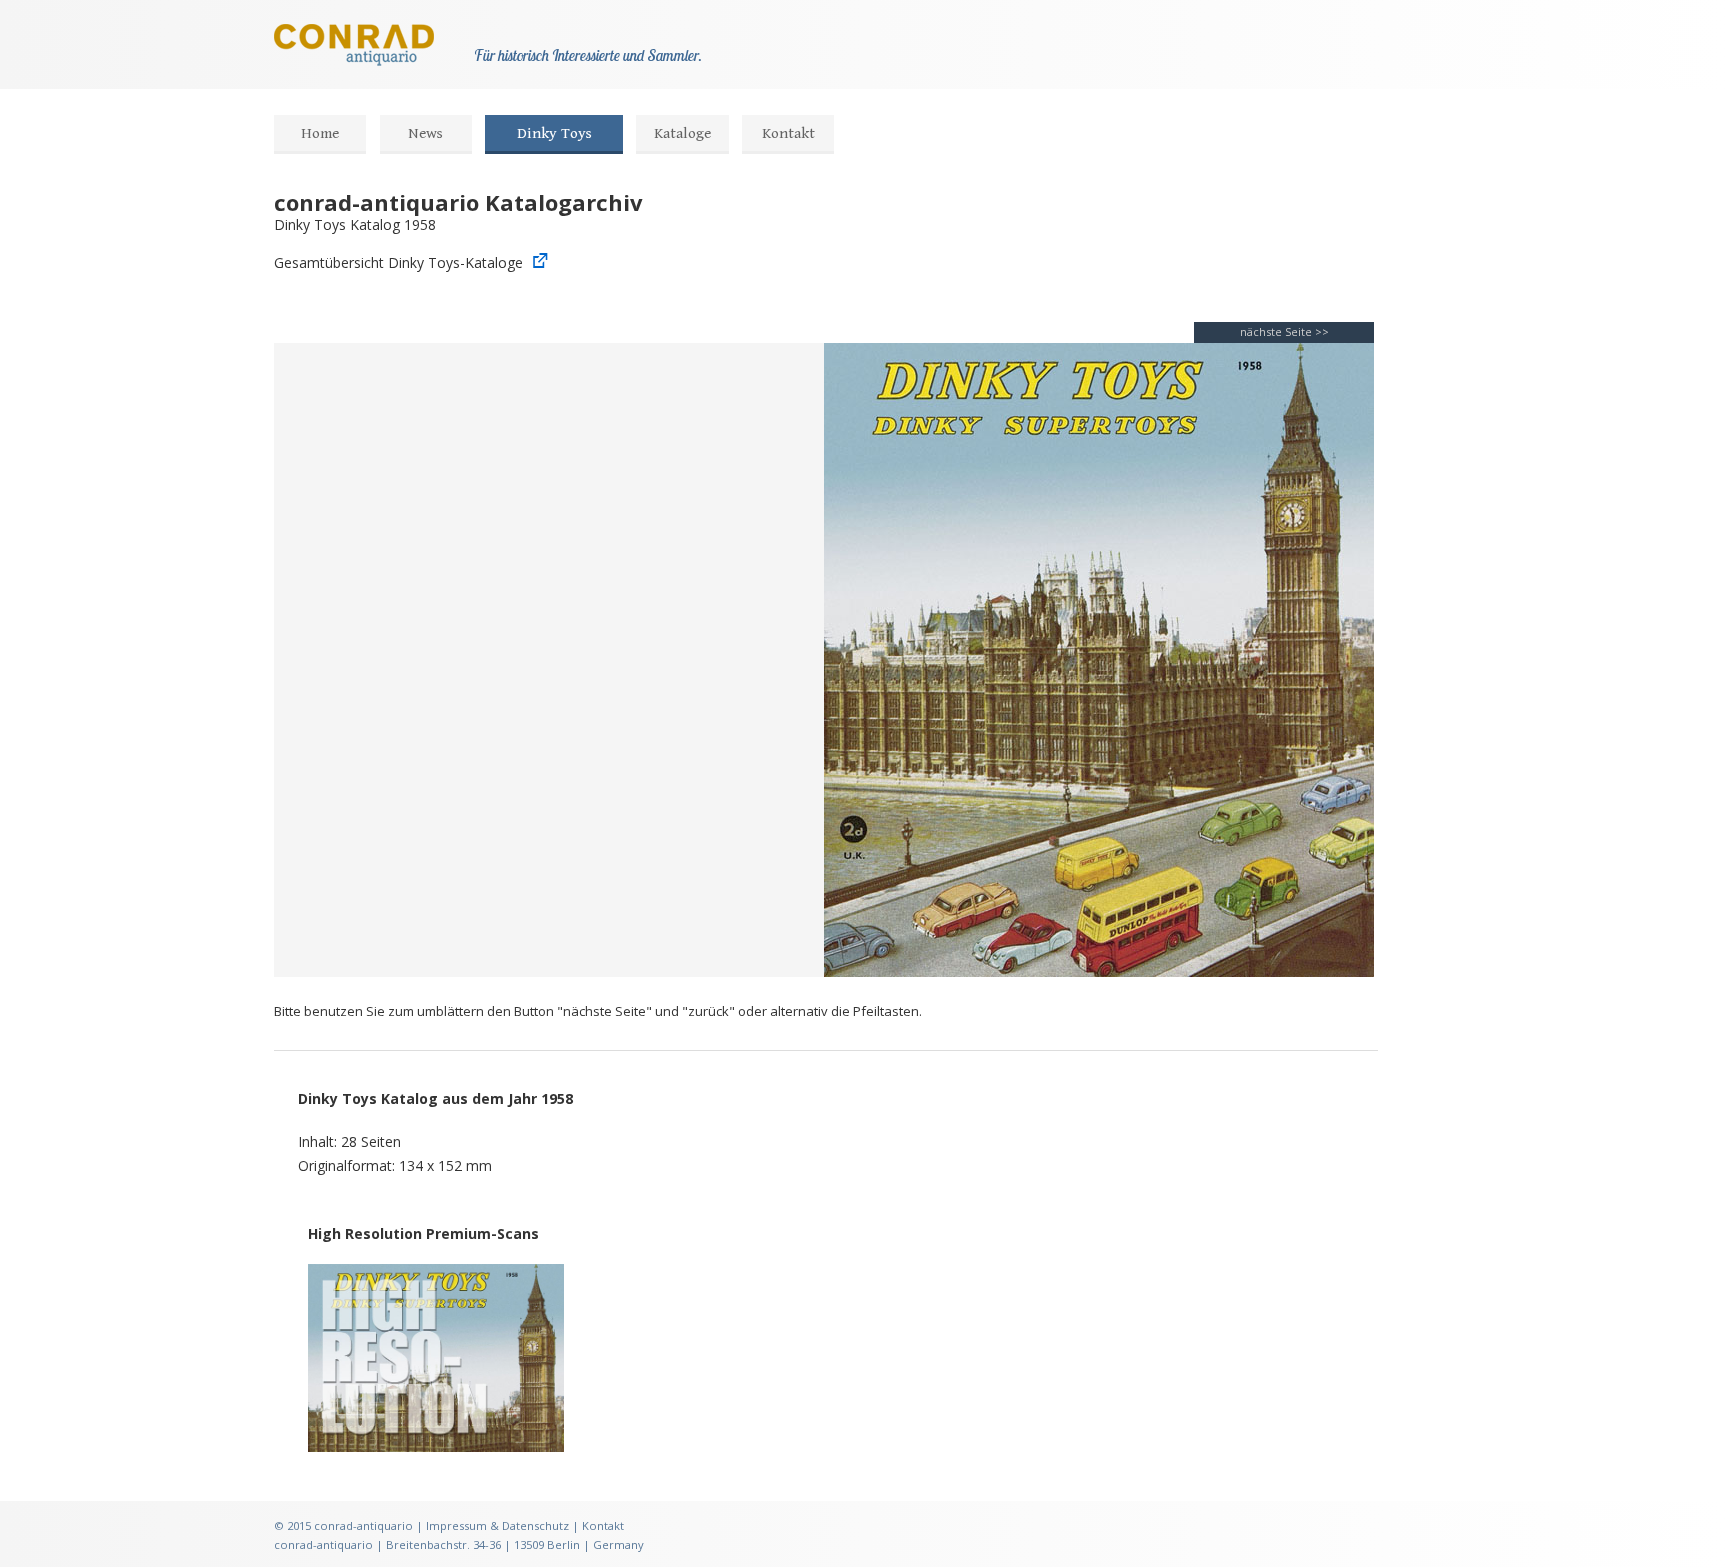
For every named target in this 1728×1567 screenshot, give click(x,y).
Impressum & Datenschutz (497, 1525)
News (425, 133)
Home (320, 133)
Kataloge (682, 133)
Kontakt (788, 133)
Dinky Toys (554, 133)
